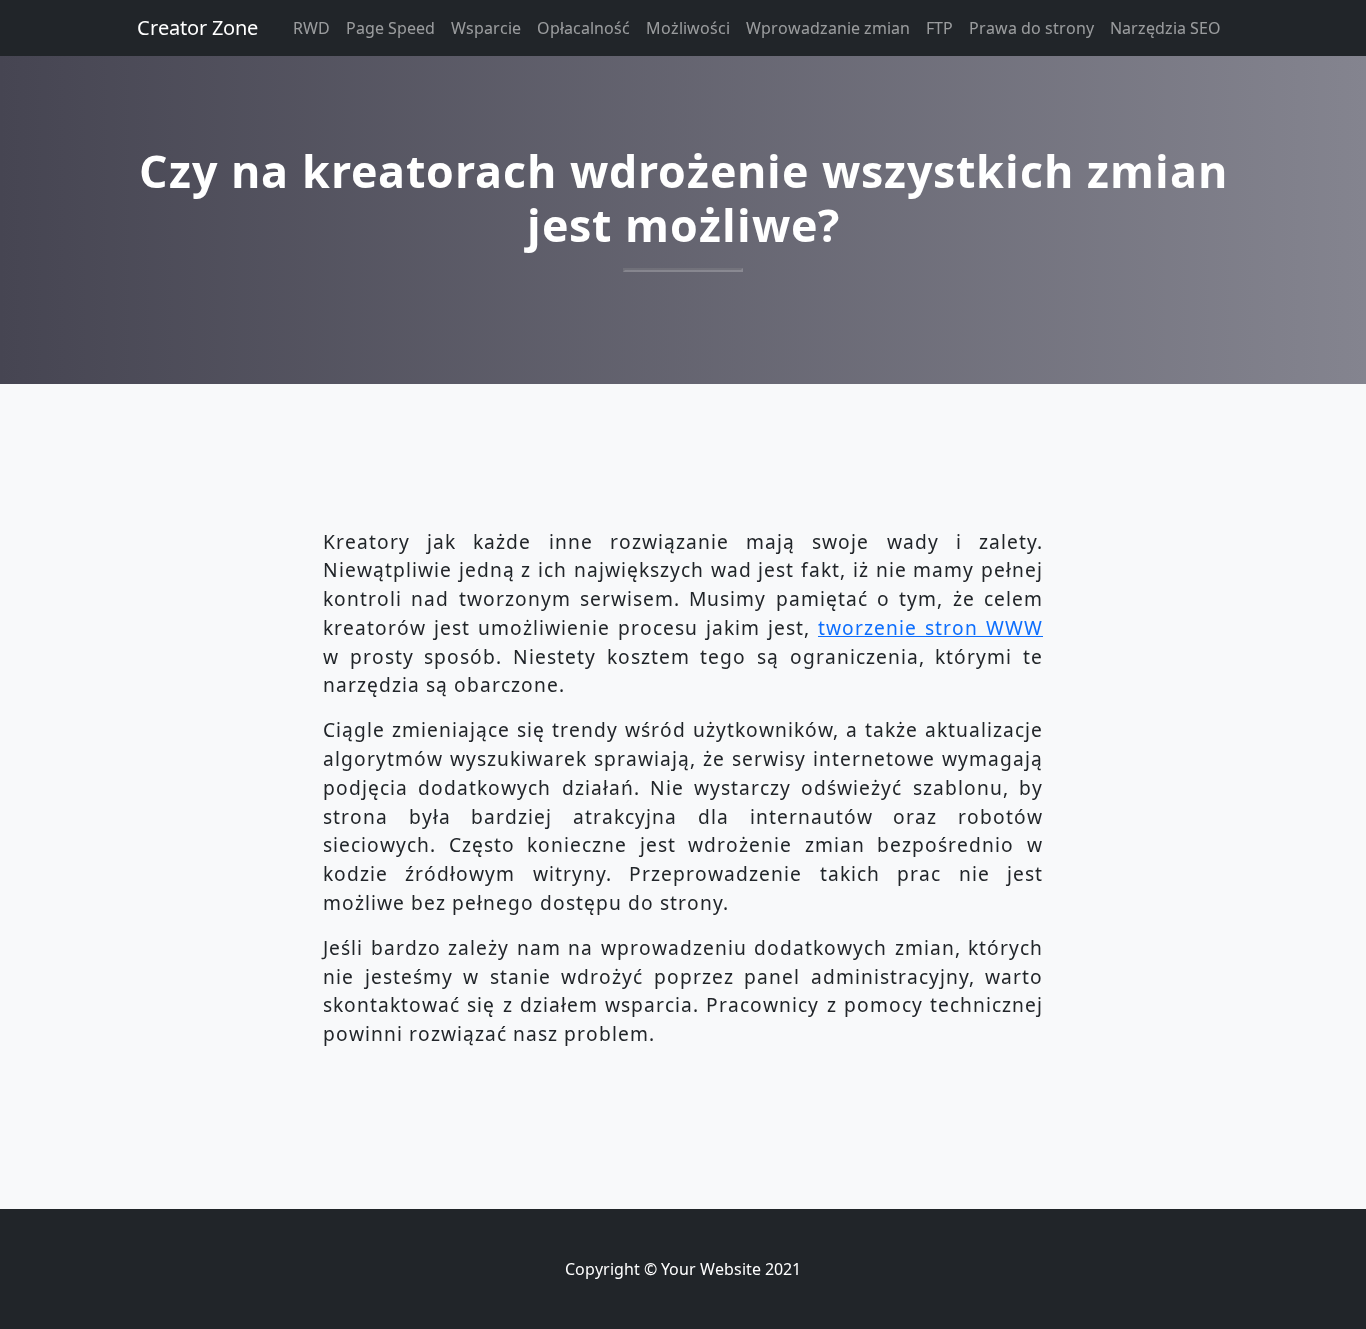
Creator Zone (197, 27)
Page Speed (390, 28)
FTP (939, 28)
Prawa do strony (1031, 28)
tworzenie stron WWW (930, 627)
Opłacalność (583, 28)
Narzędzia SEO (1165, 28)
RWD (311, 28)
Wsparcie (486, 28)
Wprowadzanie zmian (828, 28)
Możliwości (688, 28)
